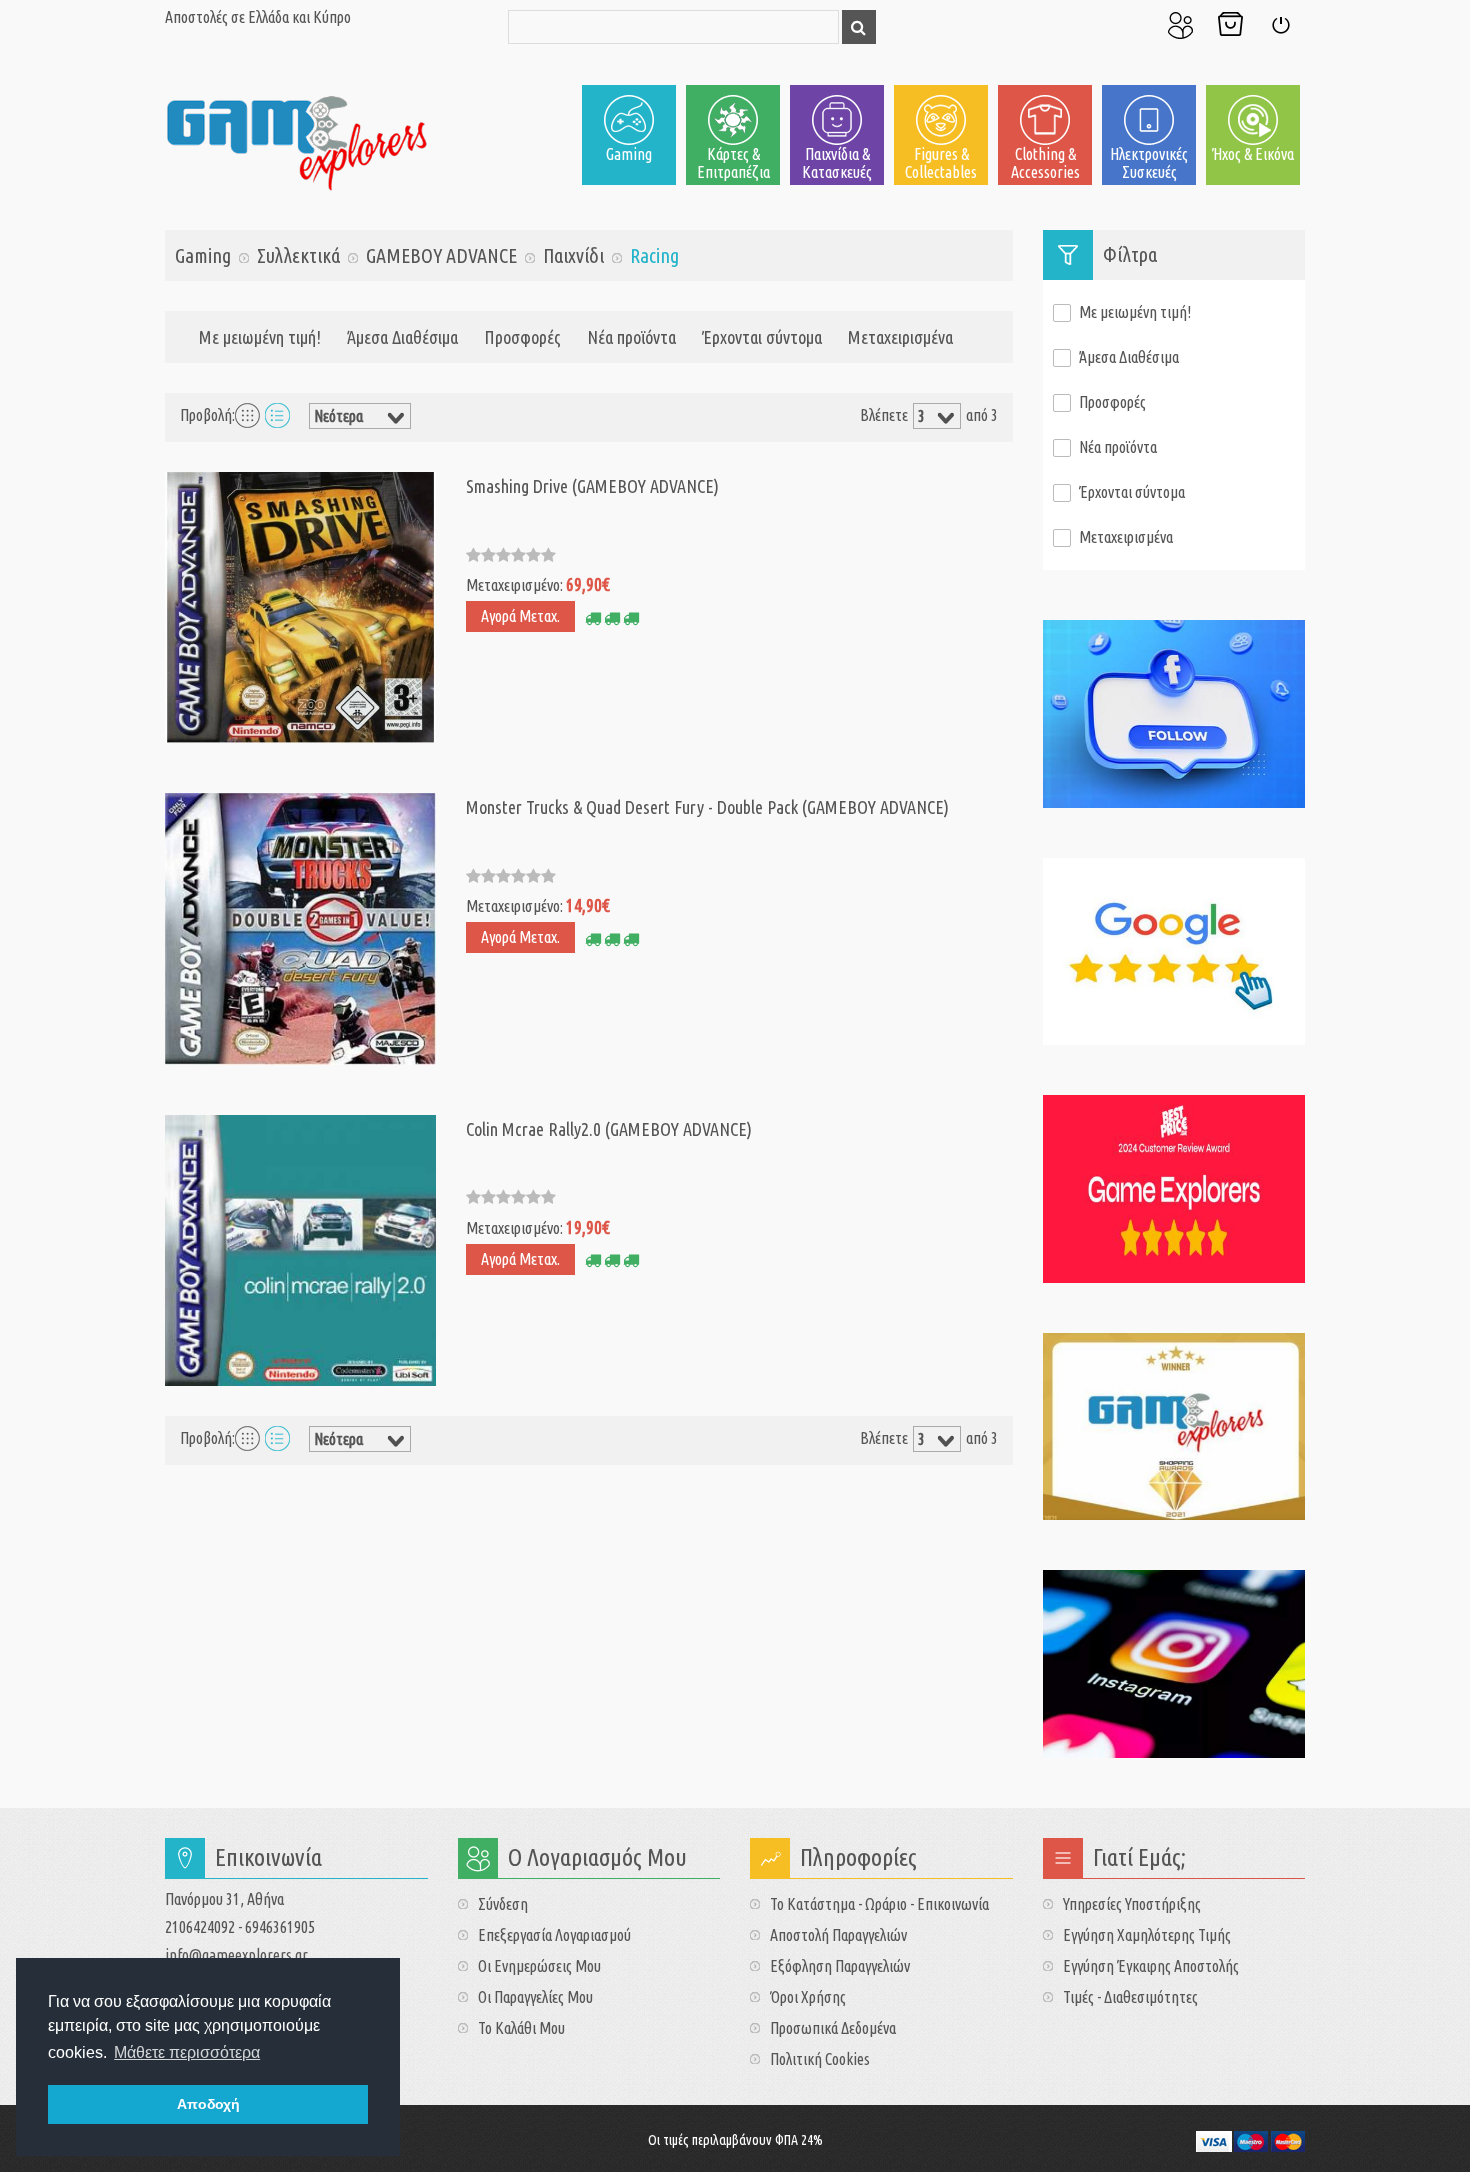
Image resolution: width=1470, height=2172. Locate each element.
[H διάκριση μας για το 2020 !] (1174, 1427)
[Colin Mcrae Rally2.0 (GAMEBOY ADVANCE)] (300, 1248)
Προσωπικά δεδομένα (833, 2028)
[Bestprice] (1174, 1189)
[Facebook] (1174, 714)
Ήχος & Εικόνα (1253, 154)
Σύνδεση (1280, 25)
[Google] (1174, 952)
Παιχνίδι (573, 255)
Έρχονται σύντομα (762, 337)
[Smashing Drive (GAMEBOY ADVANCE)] (300, 606)
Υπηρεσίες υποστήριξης (1132, 1904)
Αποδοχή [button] (208, 2104)
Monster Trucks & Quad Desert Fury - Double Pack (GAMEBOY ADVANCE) (707, 807)
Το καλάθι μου (521, 2028)
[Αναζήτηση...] (859, 27)
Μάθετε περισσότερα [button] (187, 2052)
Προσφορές (522, 337)
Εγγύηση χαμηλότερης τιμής (1147, 1935)
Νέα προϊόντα (631, 337)
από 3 (982, 415)
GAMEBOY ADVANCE (441, 255)
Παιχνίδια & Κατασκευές (837, 163)
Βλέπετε (884, 415)
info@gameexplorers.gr (236, 1955)
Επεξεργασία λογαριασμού (554, 1935)
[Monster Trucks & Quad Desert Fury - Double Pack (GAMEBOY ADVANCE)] (300, 927)
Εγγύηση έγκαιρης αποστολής (1151, 1966)
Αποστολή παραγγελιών (838, 1935)
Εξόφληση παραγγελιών (840, 1966)
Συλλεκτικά (298, 255)
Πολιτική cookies (820, 2059)
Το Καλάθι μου (1230, 25)
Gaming (629, 154)
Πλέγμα (247, 415)
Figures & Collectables (941, 163)
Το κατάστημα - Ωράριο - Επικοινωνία (879, 1904)
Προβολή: (207, 415)
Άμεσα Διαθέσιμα (402, 337)
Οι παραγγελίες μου (535, 1997)
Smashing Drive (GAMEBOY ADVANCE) (592, 486)
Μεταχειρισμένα (900, 337)
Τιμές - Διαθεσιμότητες (1130, 1997)
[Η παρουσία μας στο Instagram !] (1174, 1664)
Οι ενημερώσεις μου (539, 1966)
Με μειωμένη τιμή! (260, 337)
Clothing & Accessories (1045, 163)
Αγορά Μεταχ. (520, 616)
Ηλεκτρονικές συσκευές (1149, 163)
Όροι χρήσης (808, 1997)
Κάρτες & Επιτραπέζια (733, 163)
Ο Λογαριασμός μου (1180, 25)
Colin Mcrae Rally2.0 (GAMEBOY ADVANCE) (609, 1129)
